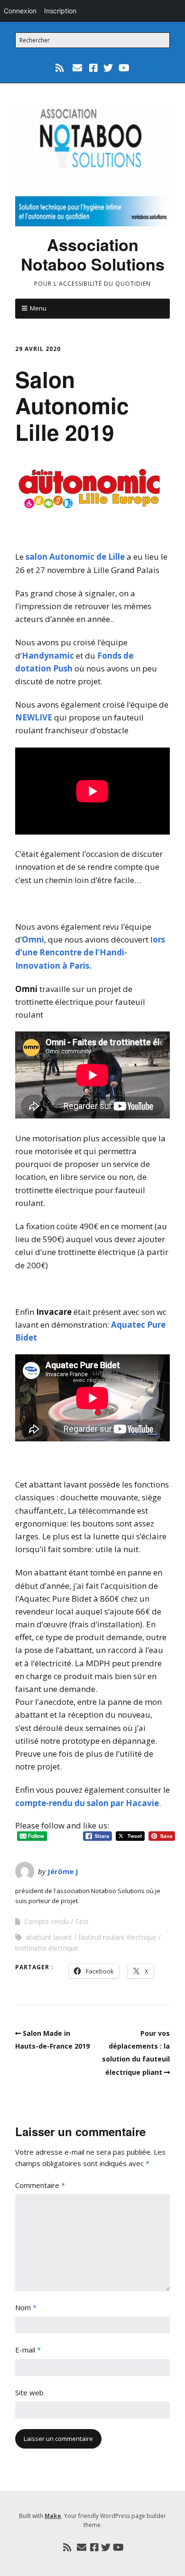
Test (82, 1921)
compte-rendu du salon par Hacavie (87, 1803)
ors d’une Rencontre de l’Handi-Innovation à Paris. (90, 952)
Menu (38, 308)
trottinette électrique (47, 1948)
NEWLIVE (34, 717)
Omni (33, 939)
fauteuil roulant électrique (117, 1937)
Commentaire (40, 2185)
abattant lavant (49, 1937)
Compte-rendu (46, 1921)
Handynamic (48, 656)
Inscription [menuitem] (60, 11)
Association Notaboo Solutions (93, 254)
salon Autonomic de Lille (75, 557)
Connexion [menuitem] (20, 11)
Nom (26, 2307)
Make (53, 2516)
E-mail (28, 2350)
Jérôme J (63, 1871)
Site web (29, 2392)
